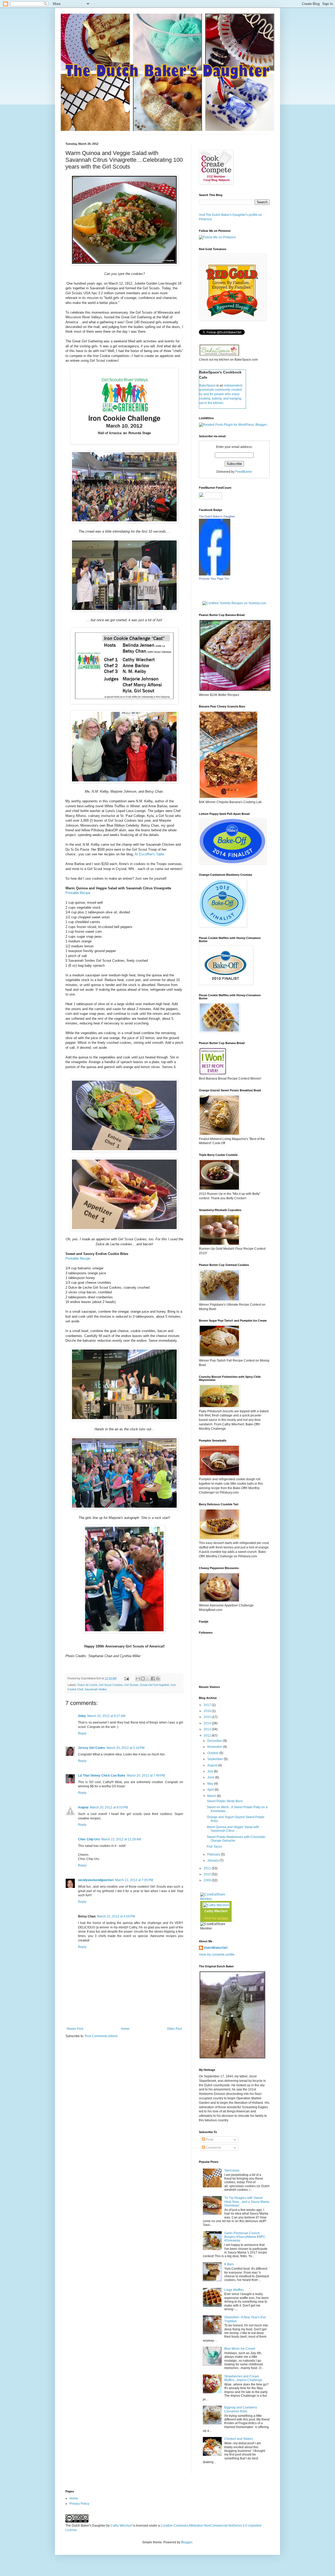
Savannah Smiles (96, 1689)
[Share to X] (148, 1679)
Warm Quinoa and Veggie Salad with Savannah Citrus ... (233, 1829)
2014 (208, 1723)
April (211, 1790)
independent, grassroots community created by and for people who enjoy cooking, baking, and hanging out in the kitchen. (221, 394)
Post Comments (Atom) (101, 2036)
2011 (208, 1868)
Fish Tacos (214, 1847)
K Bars (229, 2264)
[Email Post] (126, 1678)
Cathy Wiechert (216, 1911)
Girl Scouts (131, 1685)
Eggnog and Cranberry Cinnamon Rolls (241, 2409)
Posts (209, 2140)
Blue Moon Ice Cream (240, 2349)
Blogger (187, 2542)
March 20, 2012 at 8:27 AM (106, 1716)
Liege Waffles (234, 2290)
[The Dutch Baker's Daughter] (215, 574)
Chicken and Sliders (239, 2439)
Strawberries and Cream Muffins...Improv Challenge (243, 2378)
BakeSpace (207, 385)
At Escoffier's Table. (150, 854)
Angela (83, 1807)
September (216, 1759)
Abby (82, 1716)
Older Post (174, 2029)
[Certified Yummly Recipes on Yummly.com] (234, 603)
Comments (213, 2148)
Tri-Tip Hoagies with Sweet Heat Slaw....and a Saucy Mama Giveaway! (247, 2202)
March (212, 1796)
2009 (208, 1880)
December (215, 1741)
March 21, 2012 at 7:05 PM (134, 1880)
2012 (208, 1736)
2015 (208, 1717)
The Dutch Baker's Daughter (217, 516)
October (213, 1753)
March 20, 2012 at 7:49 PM (146, 1776)
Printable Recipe (78, 893)
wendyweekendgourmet (96, 1880)
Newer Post (75, 2029)
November (215, 1747)
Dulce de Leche (87, 1685)
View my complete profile (217, 1955)
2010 (208, 1874)
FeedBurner (244, 472)
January (213, 1860)
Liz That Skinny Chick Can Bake (102, 1776)
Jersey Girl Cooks (91, 1748)
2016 (208, 1711)
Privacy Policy (79, 2504)
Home (125, 2029)
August (213, 1765)
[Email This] (138, 1679)
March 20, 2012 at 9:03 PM (109, 1807)
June (211, 1777)
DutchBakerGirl (216, 1948)
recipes (223, 1918)
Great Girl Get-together (155, 1685)
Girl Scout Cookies (111, 1685)
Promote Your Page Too (214, 579)
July (211, 1771)
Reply (82, 1733)
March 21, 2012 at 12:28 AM (121, 1839)
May (211, 1784)
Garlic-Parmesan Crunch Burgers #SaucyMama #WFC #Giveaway (245, 2237)
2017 (208, 1705)
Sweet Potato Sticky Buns (225, 1801)
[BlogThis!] (143, 1679)
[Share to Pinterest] (158, 1679)
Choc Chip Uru (89, 1839)
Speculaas (232, 2170)
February (214, 1854)
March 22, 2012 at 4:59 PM (116, 1916)
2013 (208, 1729)
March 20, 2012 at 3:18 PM (125, 1748)
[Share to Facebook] (153, 1679)
